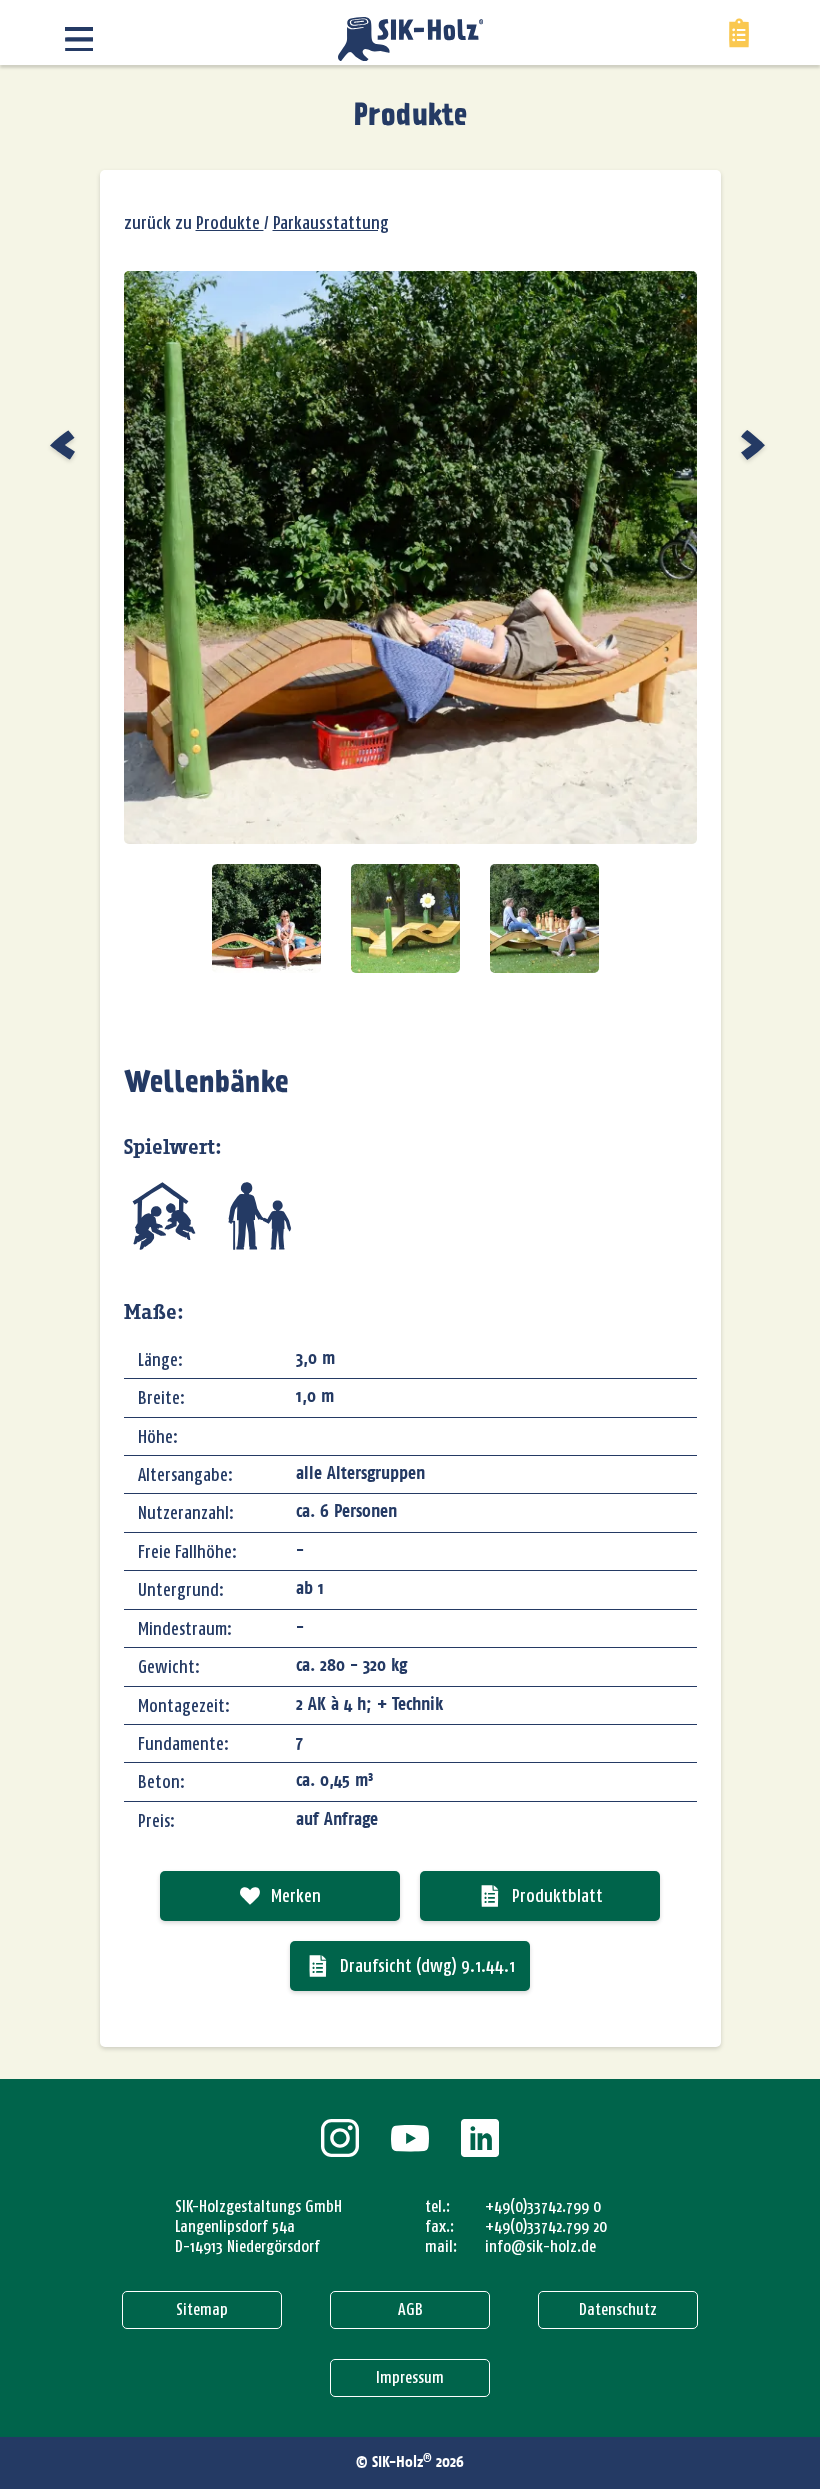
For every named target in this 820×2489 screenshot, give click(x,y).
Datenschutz (618, 2309)
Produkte (410, 117)
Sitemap (202, 2309)
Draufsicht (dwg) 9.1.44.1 (427, 1966)
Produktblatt (557, 1896)
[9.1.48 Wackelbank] (65, 445)
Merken (296, 1896)
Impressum (410, 2377)
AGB (410, 2309)
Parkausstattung (331, 223)
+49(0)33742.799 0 (543, 2206)
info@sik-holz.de (540, 2246)
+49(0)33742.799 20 (546, 2226)
